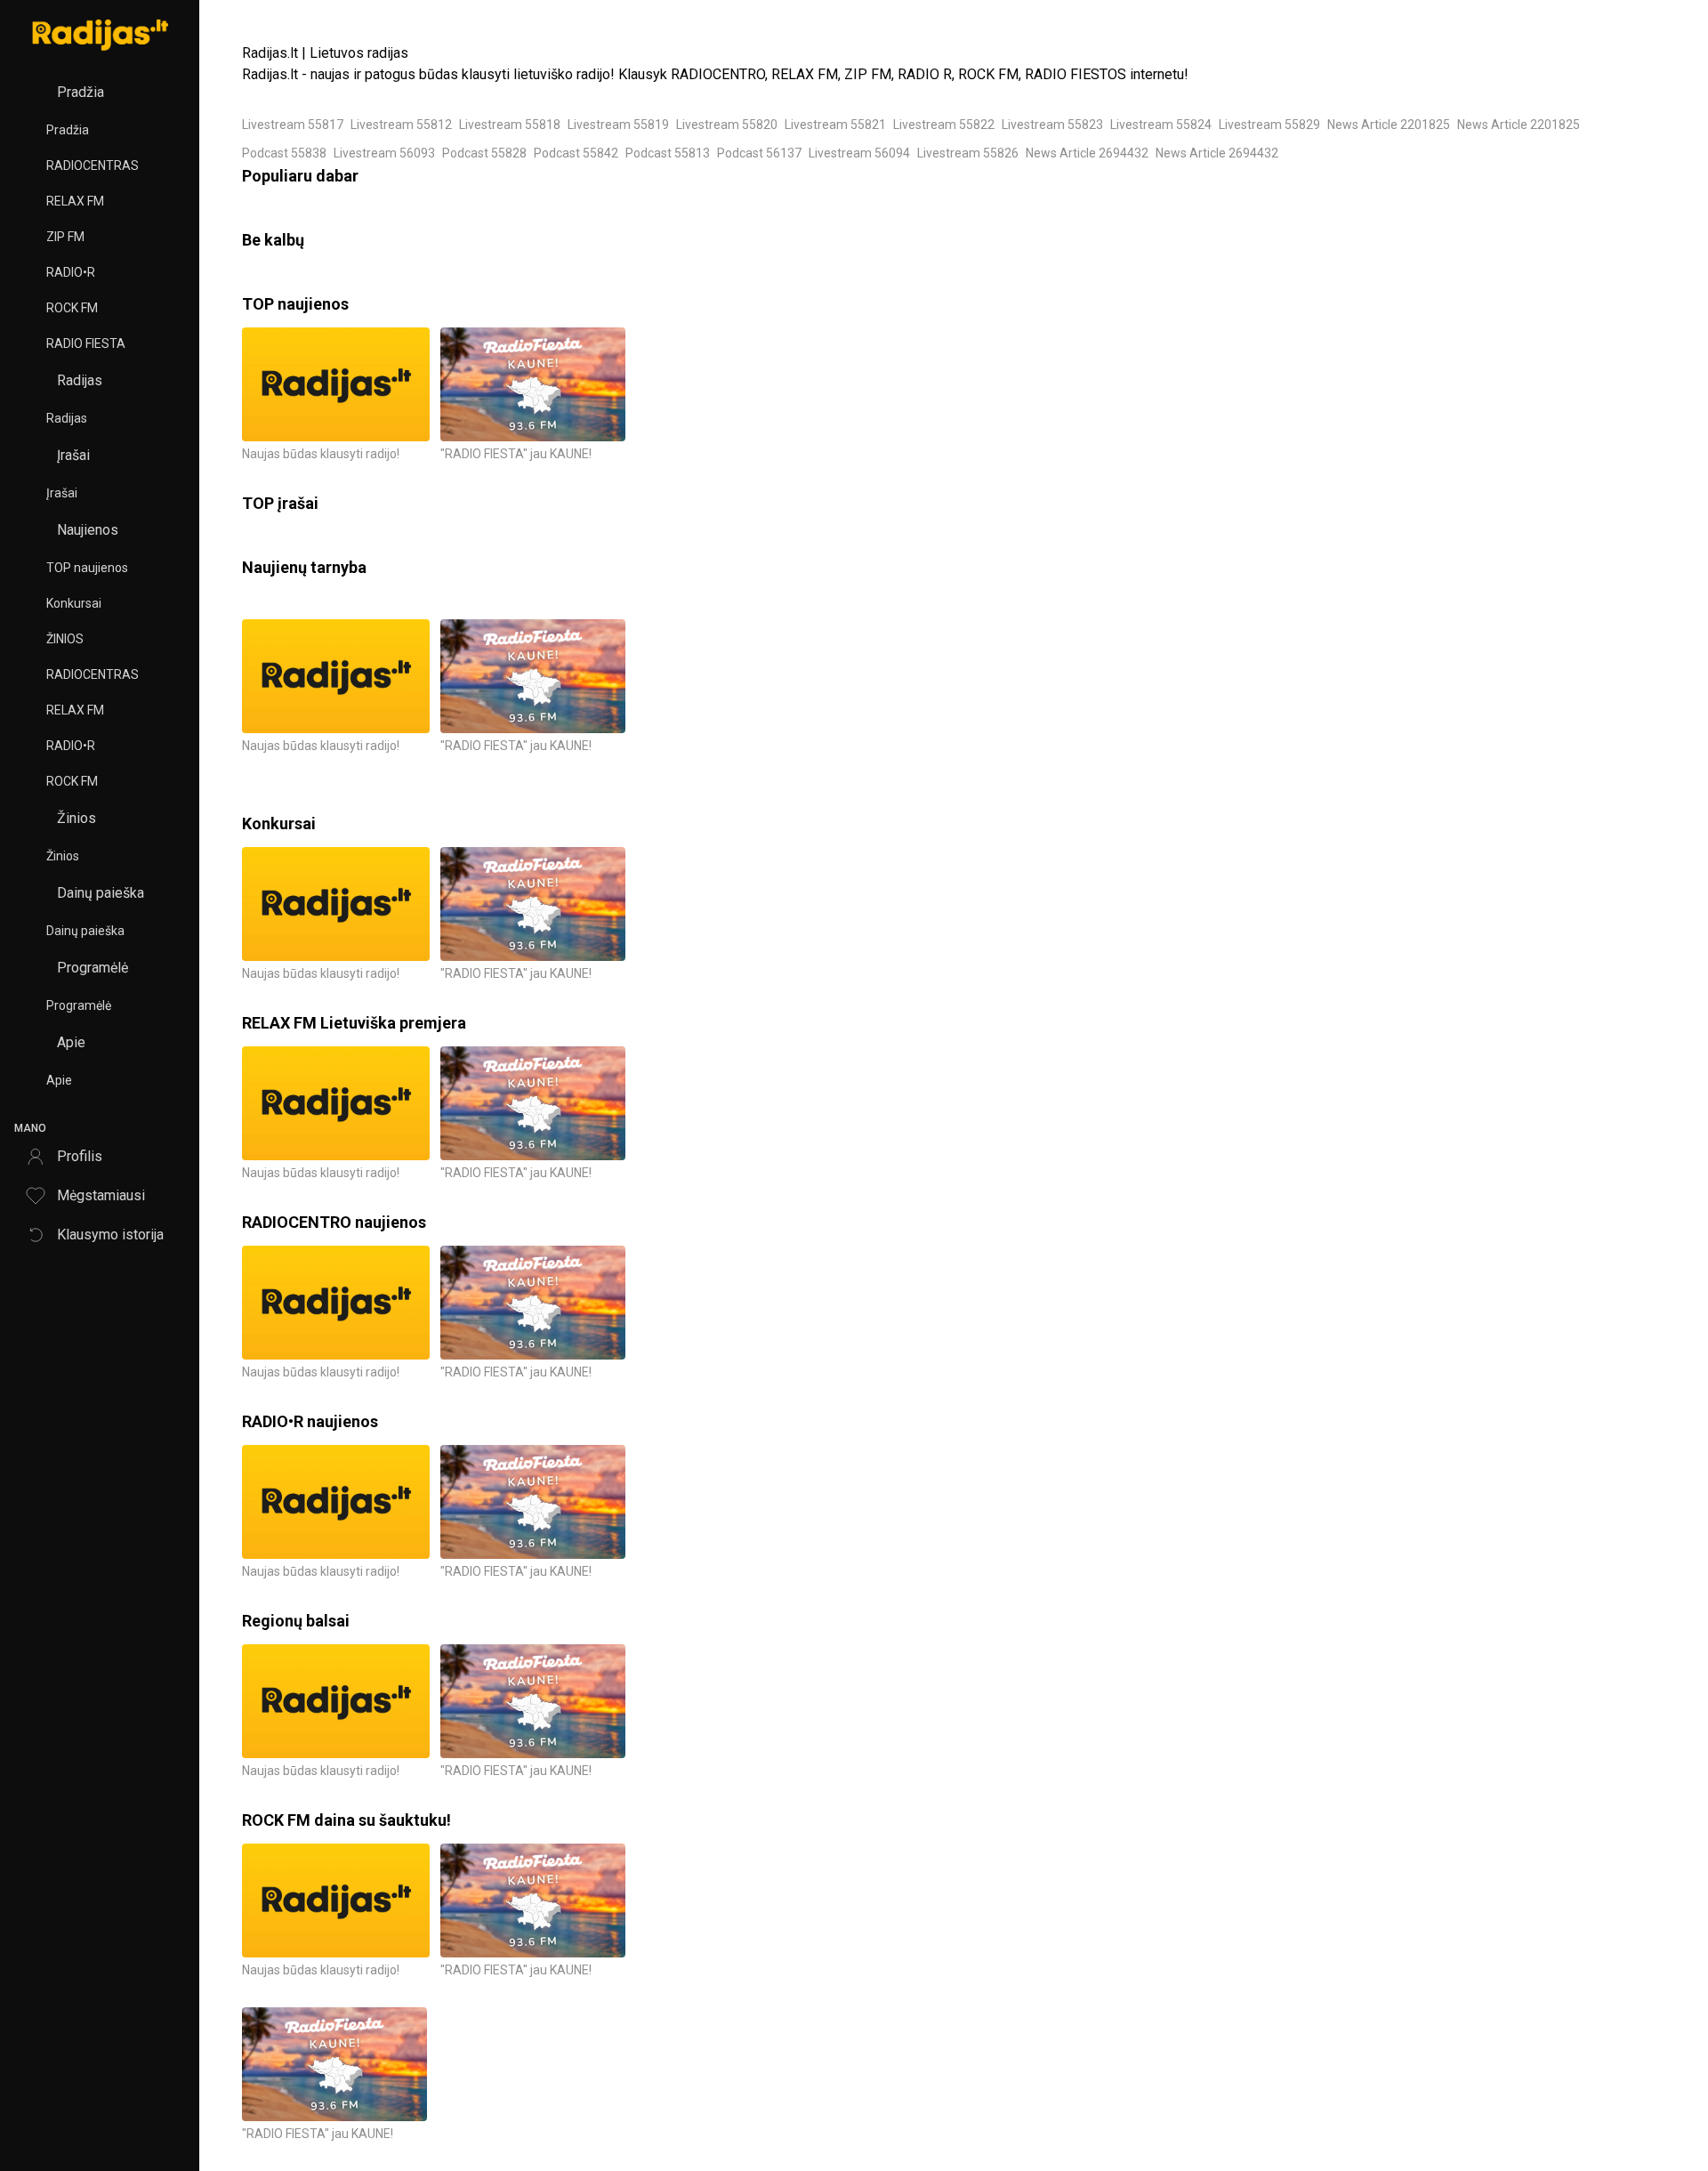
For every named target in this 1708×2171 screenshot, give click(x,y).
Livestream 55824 (1161, 125)
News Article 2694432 (1087, 153)
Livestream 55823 (1052, 125)
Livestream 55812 (401, 125)
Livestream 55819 (618, 125)
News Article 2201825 (1389, 125)
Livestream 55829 (1269, 125)
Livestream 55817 (293, 125)
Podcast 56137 (759, 153)
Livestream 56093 (384, 153)
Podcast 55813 (668, 153)
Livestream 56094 (859, 153)
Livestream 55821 (835, 125)
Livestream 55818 (510, 125)
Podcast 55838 (284, 153)
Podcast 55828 (484, 153)
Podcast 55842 (576, 153)
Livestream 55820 (727, 125)
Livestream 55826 (968, 153)
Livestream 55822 (944, 125)
